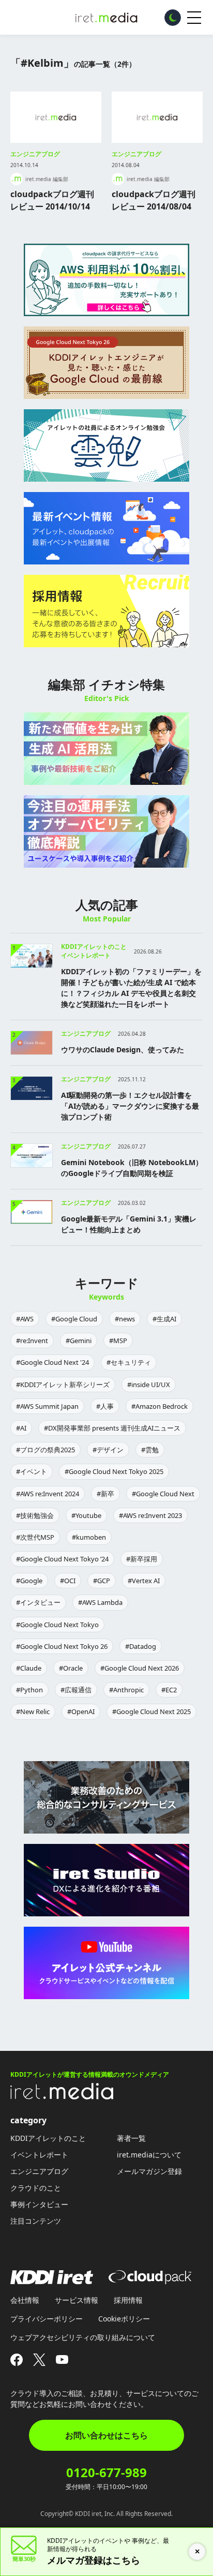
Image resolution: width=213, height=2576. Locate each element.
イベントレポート (39, 2155)
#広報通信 (76, 1690)
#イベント (32, 1471)
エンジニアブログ (35, 154)
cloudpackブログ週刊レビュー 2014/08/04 (154, 200)
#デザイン (108, 1450)
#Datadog (141, 1646)
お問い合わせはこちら (106, 2435)
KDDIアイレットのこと (48, 2138)
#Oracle (71, 1668)
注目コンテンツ (36, 2221)
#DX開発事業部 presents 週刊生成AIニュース (112, 1428)
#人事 (105, 1406)
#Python (29, 1690)
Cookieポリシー (124, 2319)
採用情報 (128, 2300)
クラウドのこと (36, 2188)
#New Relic (33, 1711)
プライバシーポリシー (47, 2319)
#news (125, 1319)
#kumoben (89, 1537)
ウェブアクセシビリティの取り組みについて (83, 2337)
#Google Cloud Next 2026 (140, 1668)
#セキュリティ (129, 1362)
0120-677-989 (106, 2473)
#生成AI (164, 1319)
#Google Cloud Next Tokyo (57, 1625)
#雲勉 (150, 1450)
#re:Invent (32, 1341)
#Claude (29, 1668)
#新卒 (105, 1494)
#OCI (68, 1581)
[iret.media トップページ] (62, 2096)
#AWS (25, 1319)
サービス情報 (77, 2300)
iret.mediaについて (149, 2155)
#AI (21, 1428)
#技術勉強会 (35, 1515)
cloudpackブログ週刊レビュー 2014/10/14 (52, 200)
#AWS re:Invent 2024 (48, 1494)
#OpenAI (81, 1711)
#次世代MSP (35, 1537)
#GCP (102, 1581)
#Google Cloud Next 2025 (151, 1711)
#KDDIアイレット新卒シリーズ (63, 1384)
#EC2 (169, 1690)
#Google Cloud (74, 1319)
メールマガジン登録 (149, 2171)
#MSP (118, 1341)
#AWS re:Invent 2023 (150, 1515)
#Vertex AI (144, 1581)
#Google (29, 1581)
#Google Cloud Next (163, 1494)
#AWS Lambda (100, 1602)
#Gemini (79, 1341)
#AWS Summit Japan (47, 1406)
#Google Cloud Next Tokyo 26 (62, 1646)
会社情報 (25, 2300)
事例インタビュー (39, 2204)
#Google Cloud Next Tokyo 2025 (114, 1471)
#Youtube (86, 1515)
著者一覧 (131, 2138)
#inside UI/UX (149, 1384)
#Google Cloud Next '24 (52, 1362)
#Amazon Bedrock (159, 1406)
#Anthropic (126, 1690)
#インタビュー (38, 1602)
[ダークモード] (173, 18)
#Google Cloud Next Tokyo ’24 (62, 1559)
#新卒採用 (142, 1559)
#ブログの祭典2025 (45, 1450)
